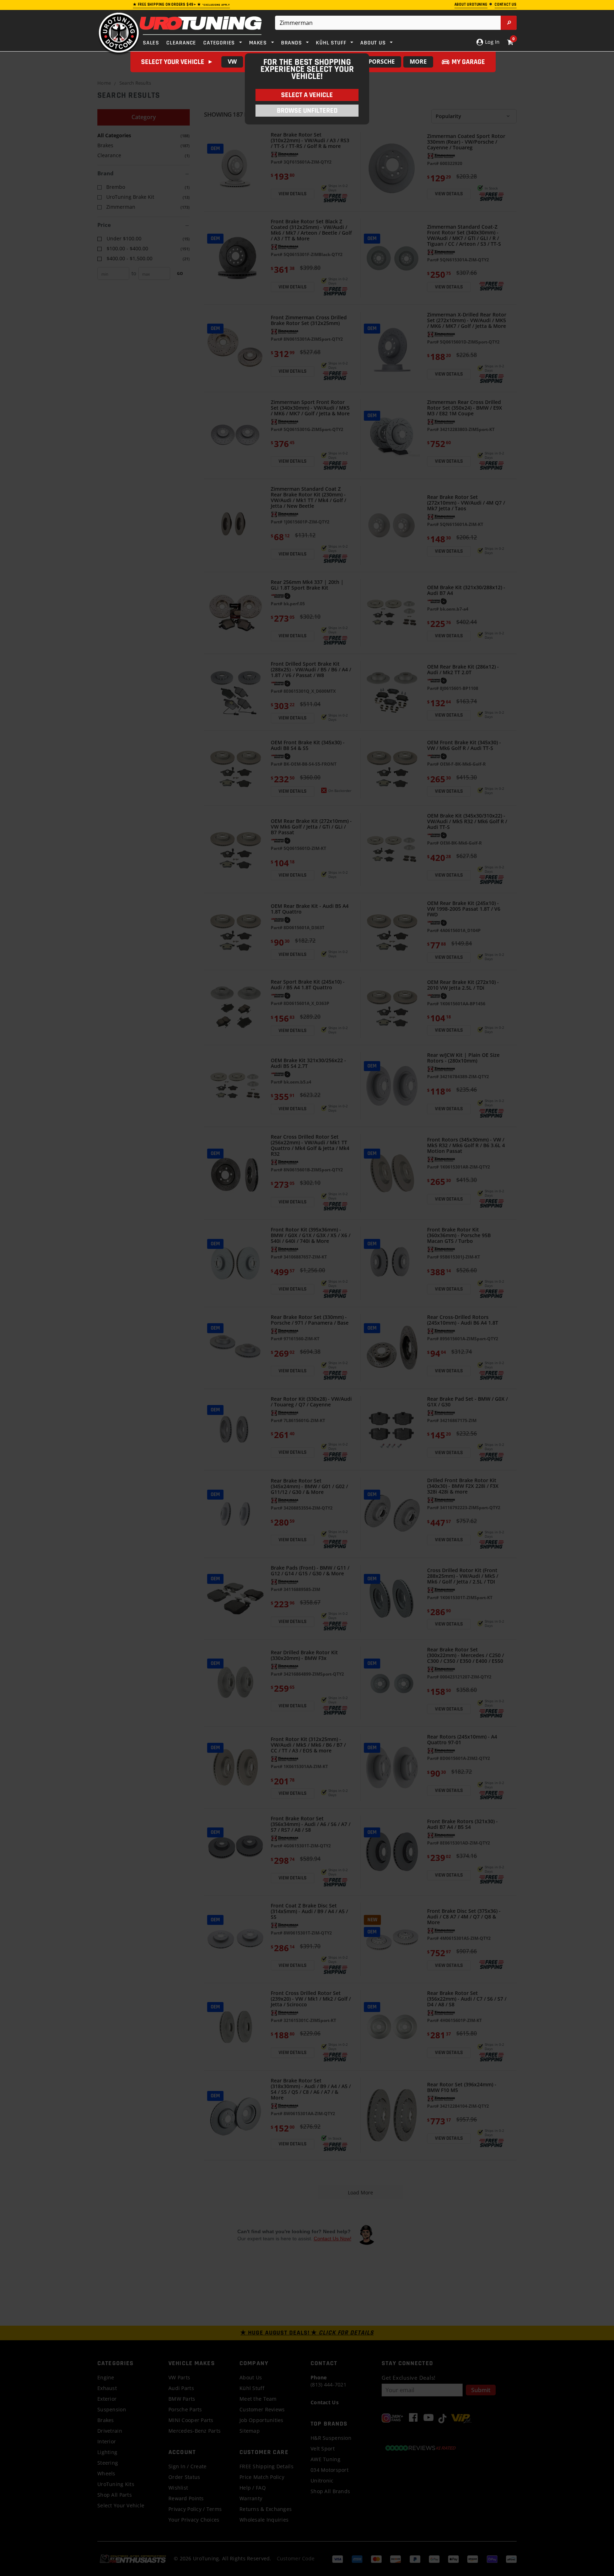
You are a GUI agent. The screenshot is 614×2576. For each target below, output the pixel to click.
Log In (492, 42)
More (418, 62)
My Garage (468, 62)
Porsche (382, 62)
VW (232, 62)
